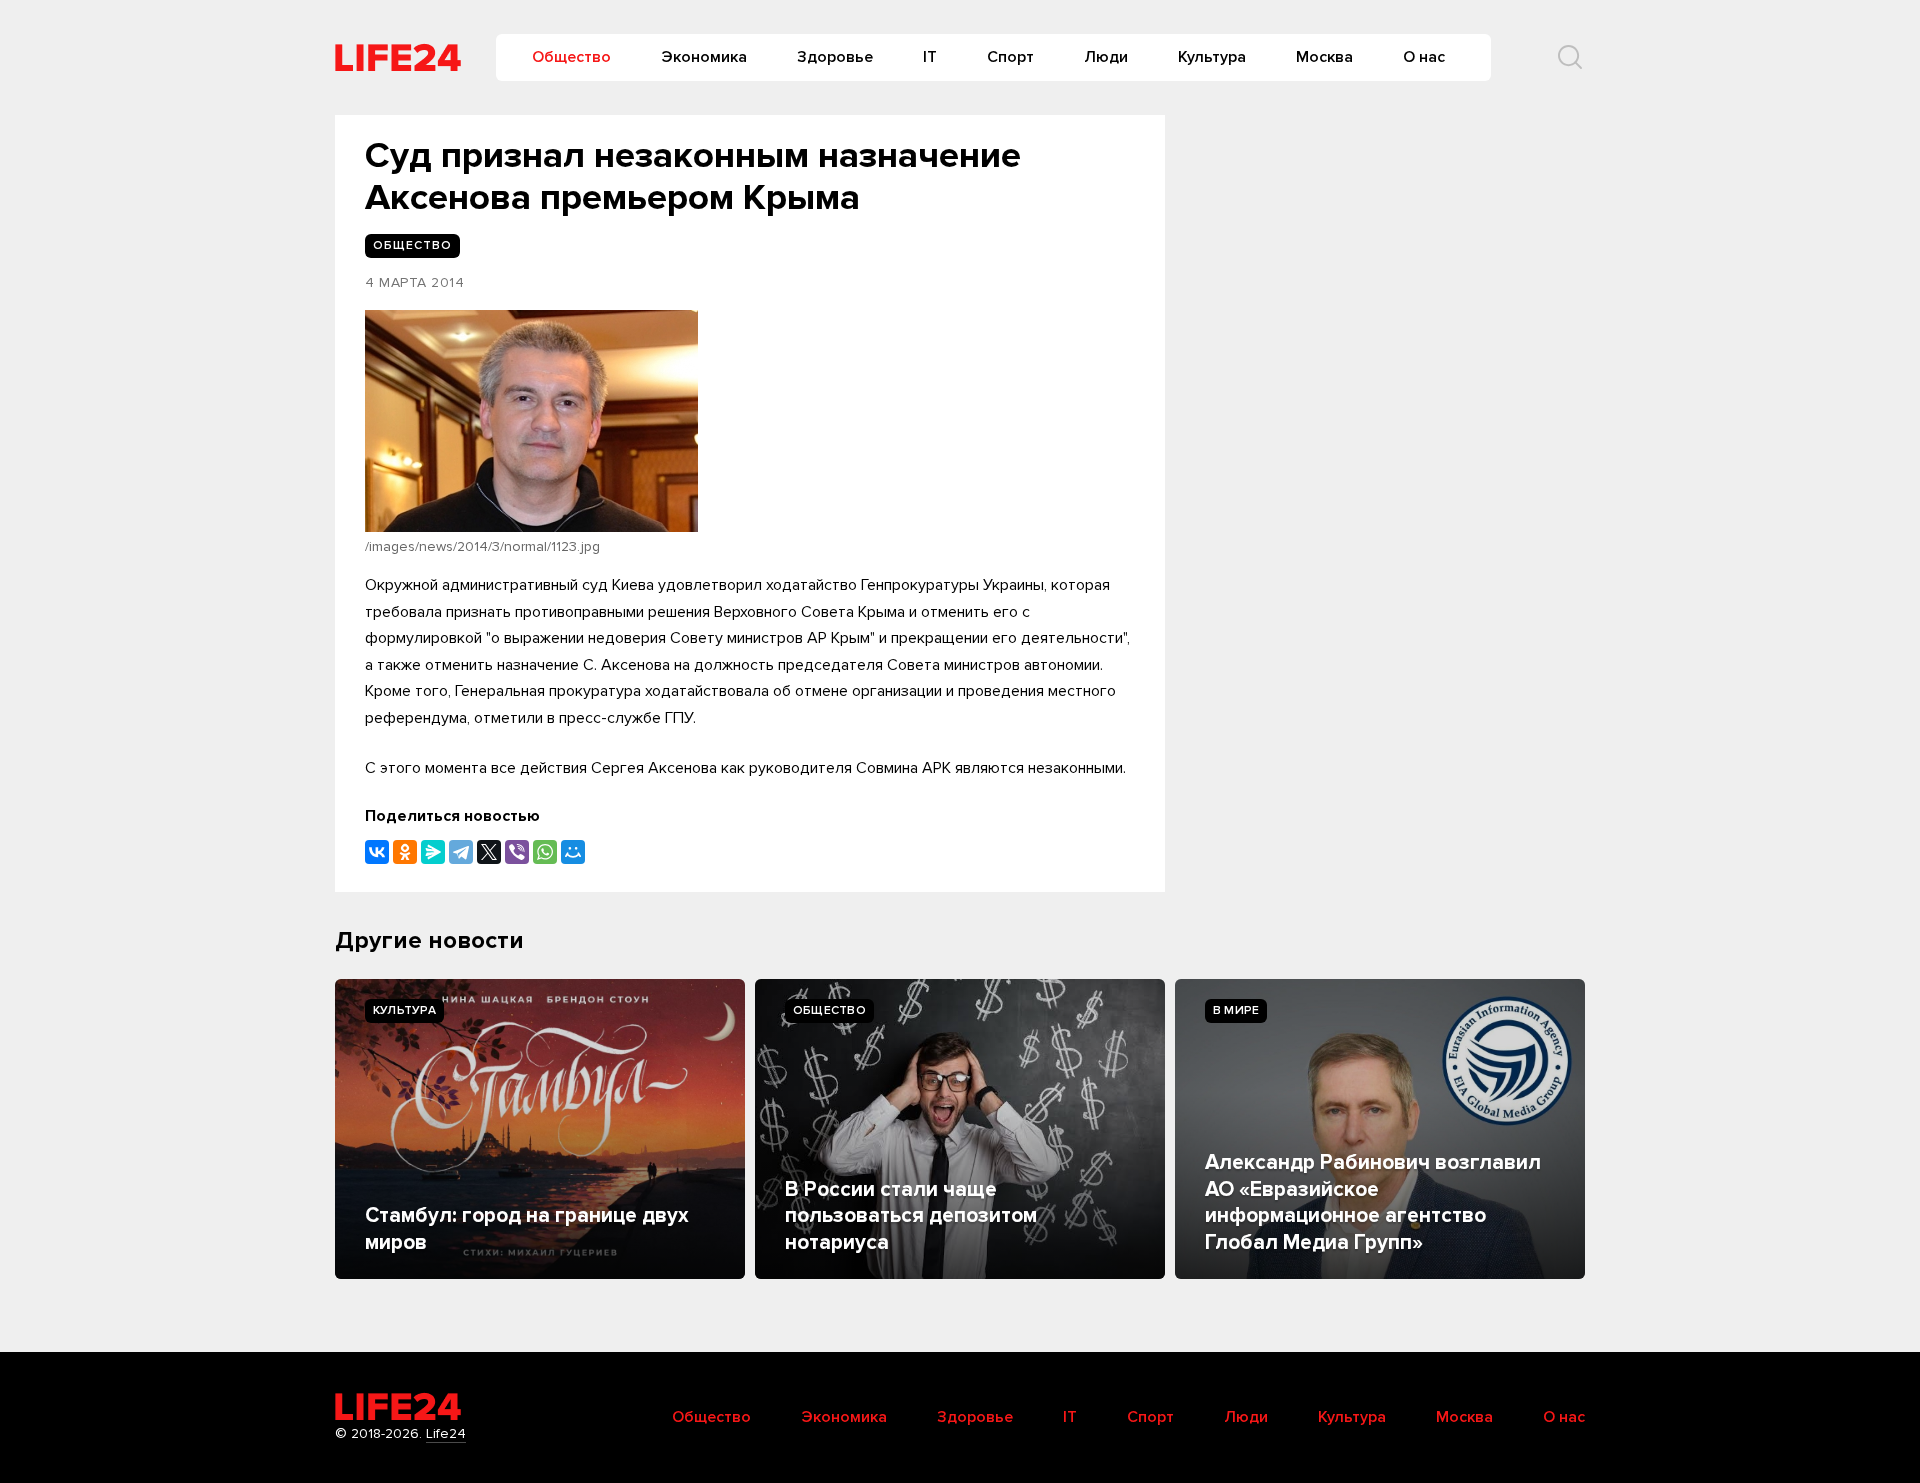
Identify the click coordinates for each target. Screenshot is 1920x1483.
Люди (1106, 57)
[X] (489, 852)
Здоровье (835, 57)
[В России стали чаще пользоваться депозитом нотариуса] (960, 1129)
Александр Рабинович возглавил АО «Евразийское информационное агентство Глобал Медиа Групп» (1373, 1202)
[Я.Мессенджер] (433, 852)
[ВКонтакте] (377, 852)
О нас (1424, 57)
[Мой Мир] (573, 852)
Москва (1324, 57)
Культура (1212, 57)
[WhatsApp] (545, 852)
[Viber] (517, 852)
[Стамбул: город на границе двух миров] (540, 1129)
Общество (571, 57)
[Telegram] (461, 852)
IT (930, 57)
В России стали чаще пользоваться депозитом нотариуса (911, 1216)
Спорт (1010, 57)
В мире (1236, 1010)
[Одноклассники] (405, 852)
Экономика (704, 57)
